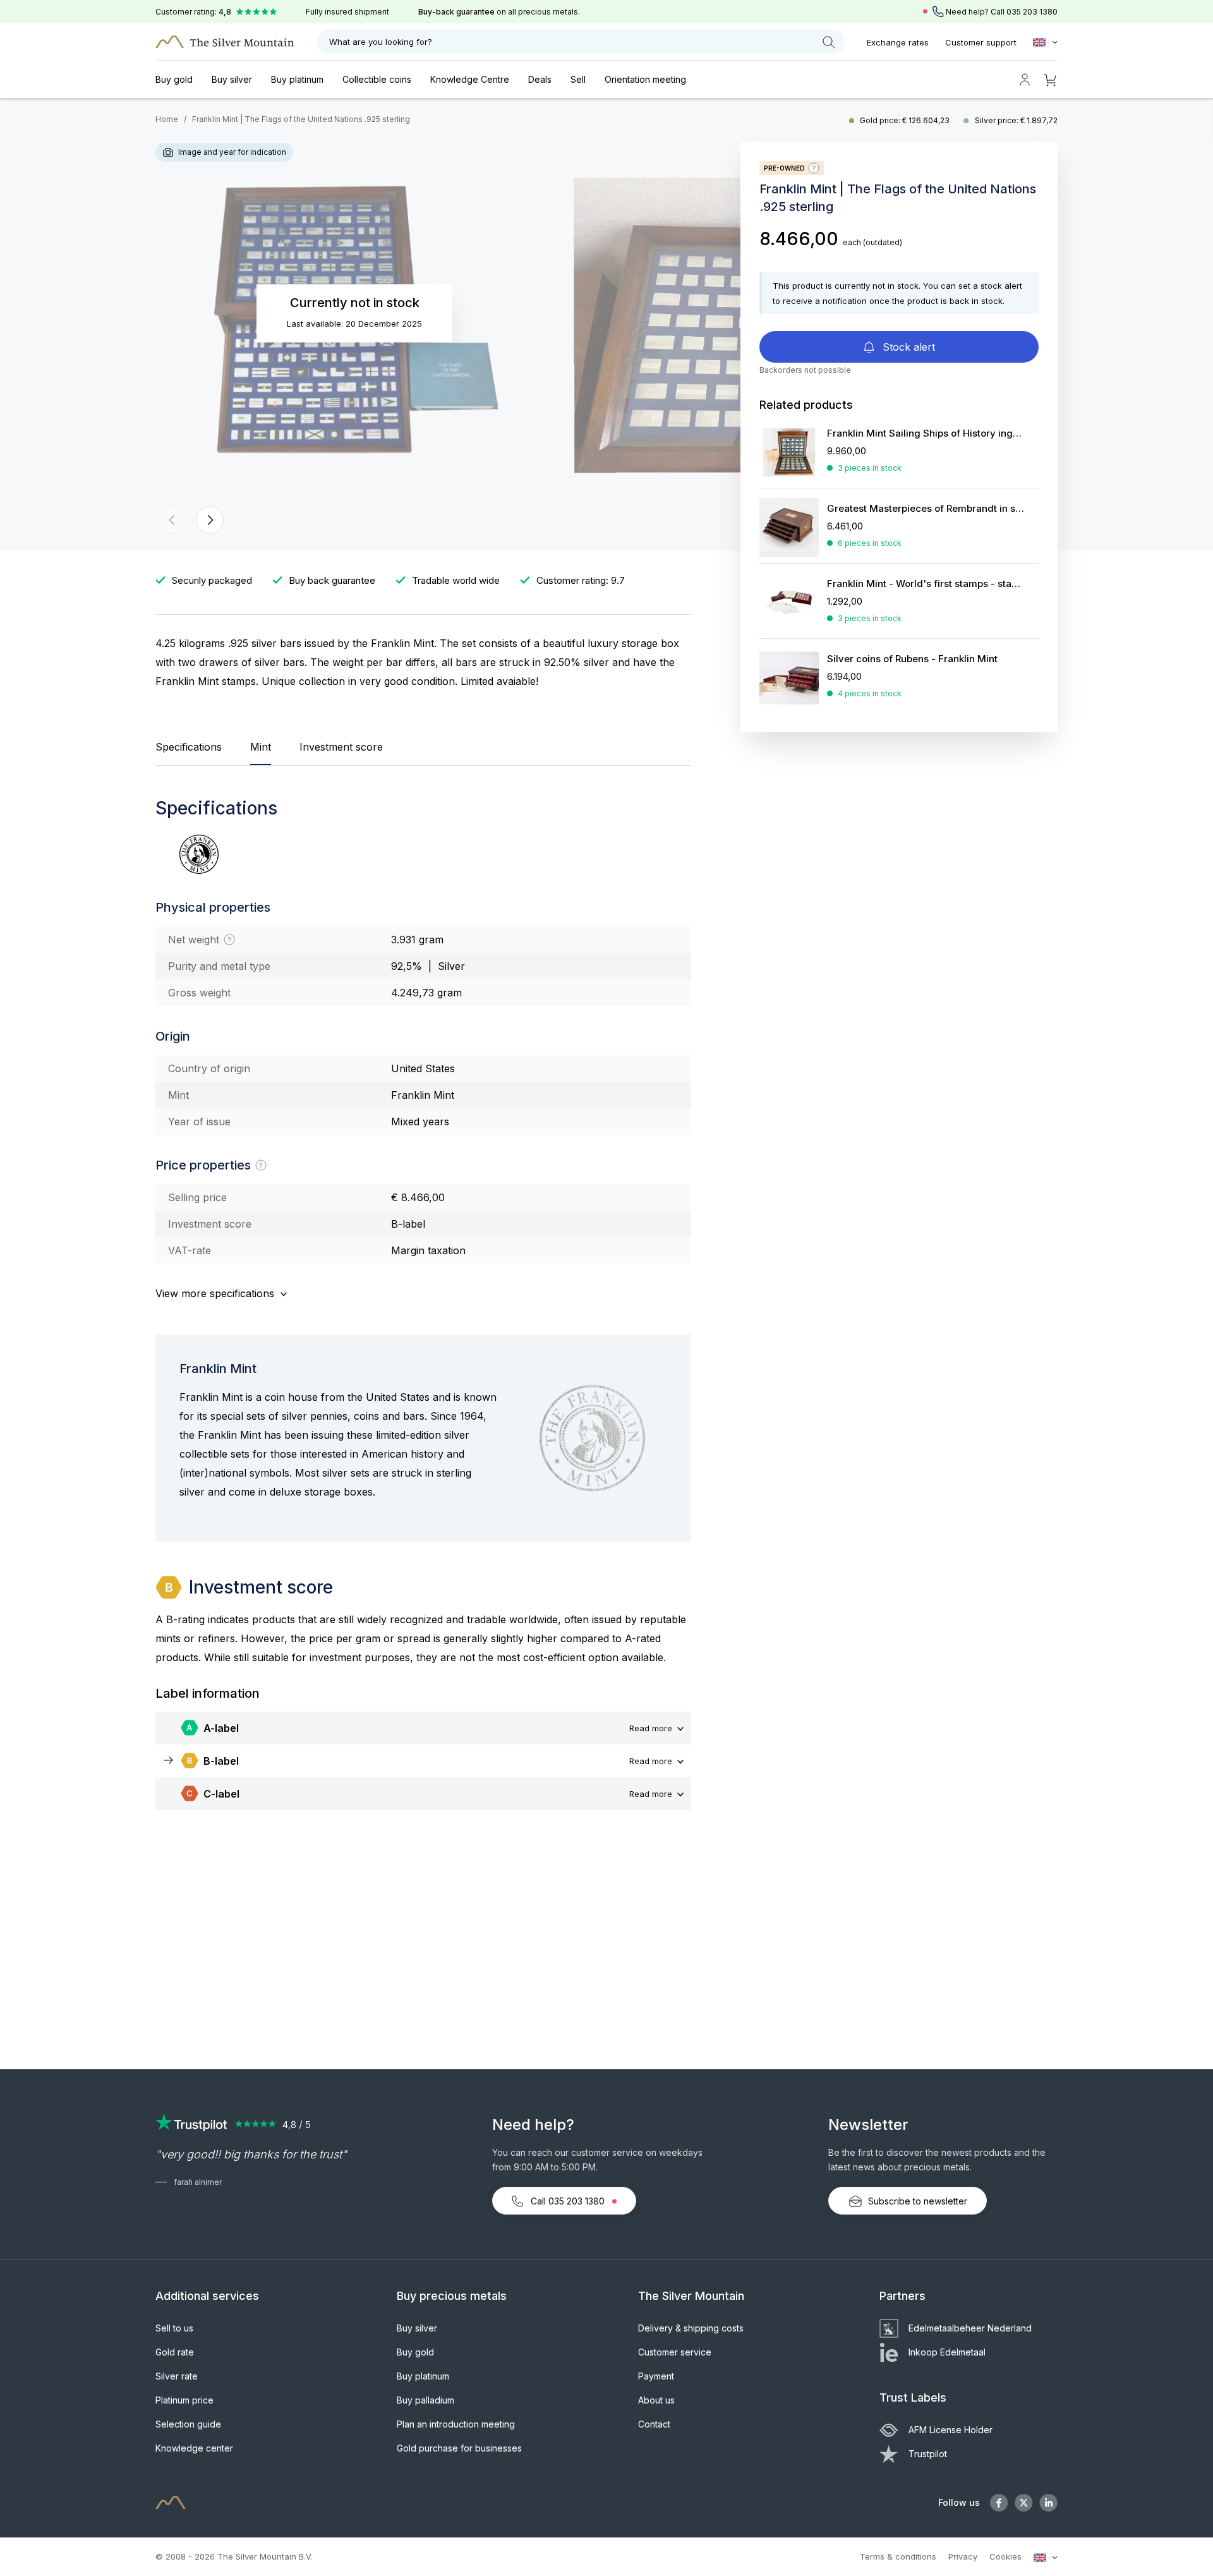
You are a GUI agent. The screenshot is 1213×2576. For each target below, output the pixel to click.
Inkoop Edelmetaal (947, 2352)
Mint (261, 747)
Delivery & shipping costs (691, 2328)
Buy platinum (297, 79)
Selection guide (188, 2424)
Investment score (341, 747)
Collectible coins (377, 79)
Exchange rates (898, 42)
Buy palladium (425, 2400)
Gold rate (175, 2352)
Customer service (675, 2352)
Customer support (981, 42)
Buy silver (232, 79)
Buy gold (174, 79)
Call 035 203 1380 (568, 2201)
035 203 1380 (1032, 12)
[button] (172, 520)
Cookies (1005, 2556)
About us (656, 2400)
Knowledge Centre (470, 79)
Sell (578, 79)
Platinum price (184, 2400)
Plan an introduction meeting (456, 2424)
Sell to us (174, 2328)
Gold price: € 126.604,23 (906, 120)
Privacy (963, 2556)
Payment (656, 2376)
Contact (654, 2424)
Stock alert (907, 347)
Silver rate (177, 2376)
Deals (540, 79)
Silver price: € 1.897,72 (1016, 120)
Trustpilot (928, 2454)
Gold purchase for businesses (459, 2448)
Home (167, 119)
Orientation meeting (645, 79)
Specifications (189, 747)
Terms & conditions (898, 2556)
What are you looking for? (381, 42)
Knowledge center (194, 2448)
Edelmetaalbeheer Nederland (970, 2328)
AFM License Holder (950, 2430)
